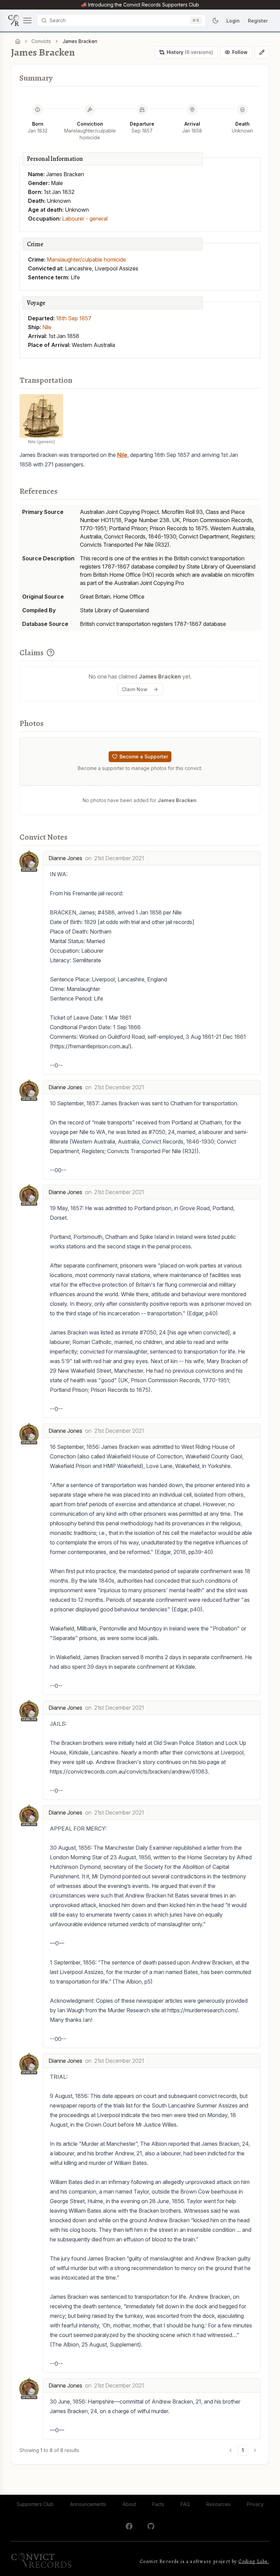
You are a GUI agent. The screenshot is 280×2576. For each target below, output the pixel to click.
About (129, 2504)
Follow (240, 52)
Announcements (88, 2504)
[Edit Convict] (262, 52)
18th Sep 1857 (74, 318)
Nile (47, 327)
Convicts (41, 41)
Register (258, 21)
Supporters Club (35, 2504)
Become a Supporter (144, 757)
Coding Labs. (254, 2561)
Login (233, 21)
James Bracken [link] (80, 41)
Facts (158, 2504)
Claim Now (135, 689)
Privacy (255, 2504)
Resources (218, 2504)
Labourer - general (85, 219)
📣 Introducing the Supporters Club (140, 5)
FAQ (185, 2504)
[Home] (18, 41)
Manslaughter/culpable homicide (86, 260)
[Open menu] (20, 20)
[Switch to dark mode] (215, 20)
